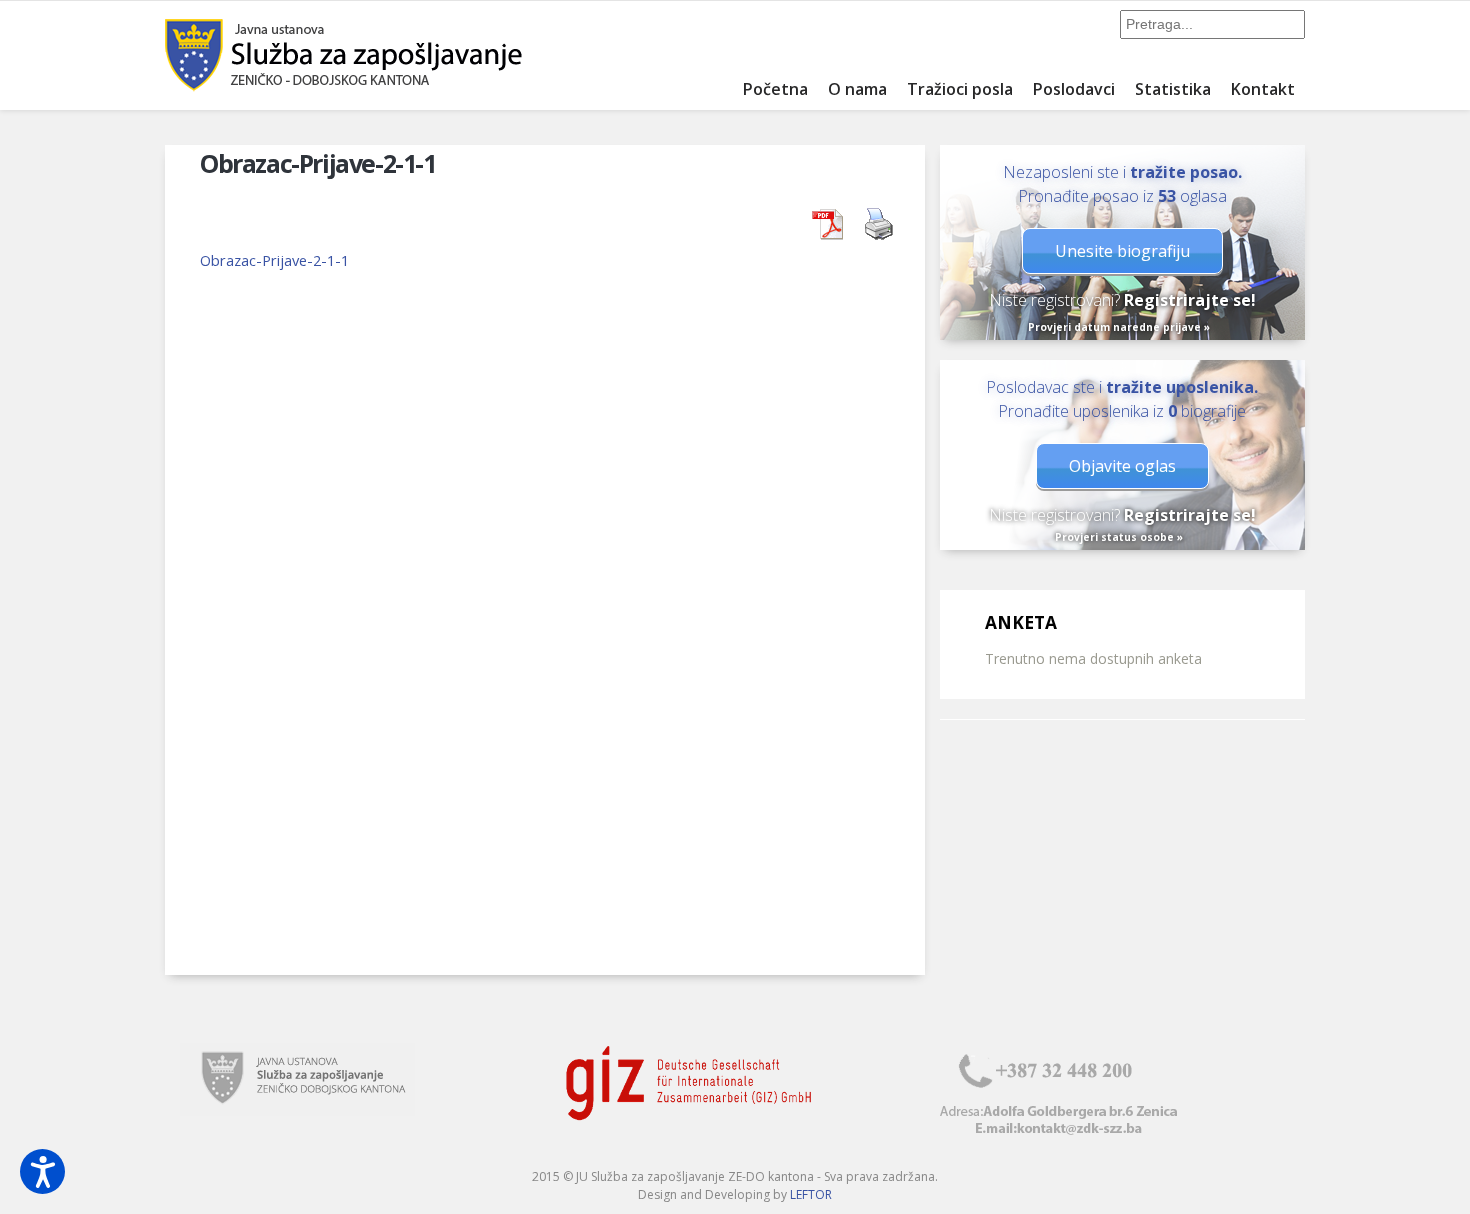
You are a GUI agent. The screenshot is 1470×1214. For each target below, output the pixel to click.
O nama (857, 89)
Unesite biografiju (1122, 251)
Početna (775, 89)
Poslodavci (1074, 89)
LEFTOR (811, 1194)
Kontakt (1263, 89)
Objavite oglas (1122, 466)
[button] (42, 1171)
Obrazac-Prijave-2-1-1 (274, 260)
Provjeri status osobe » (1119, 537)
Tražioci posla (960, 89)
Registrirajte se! (1190, 300)
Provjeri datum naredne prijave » (1119, 327)
